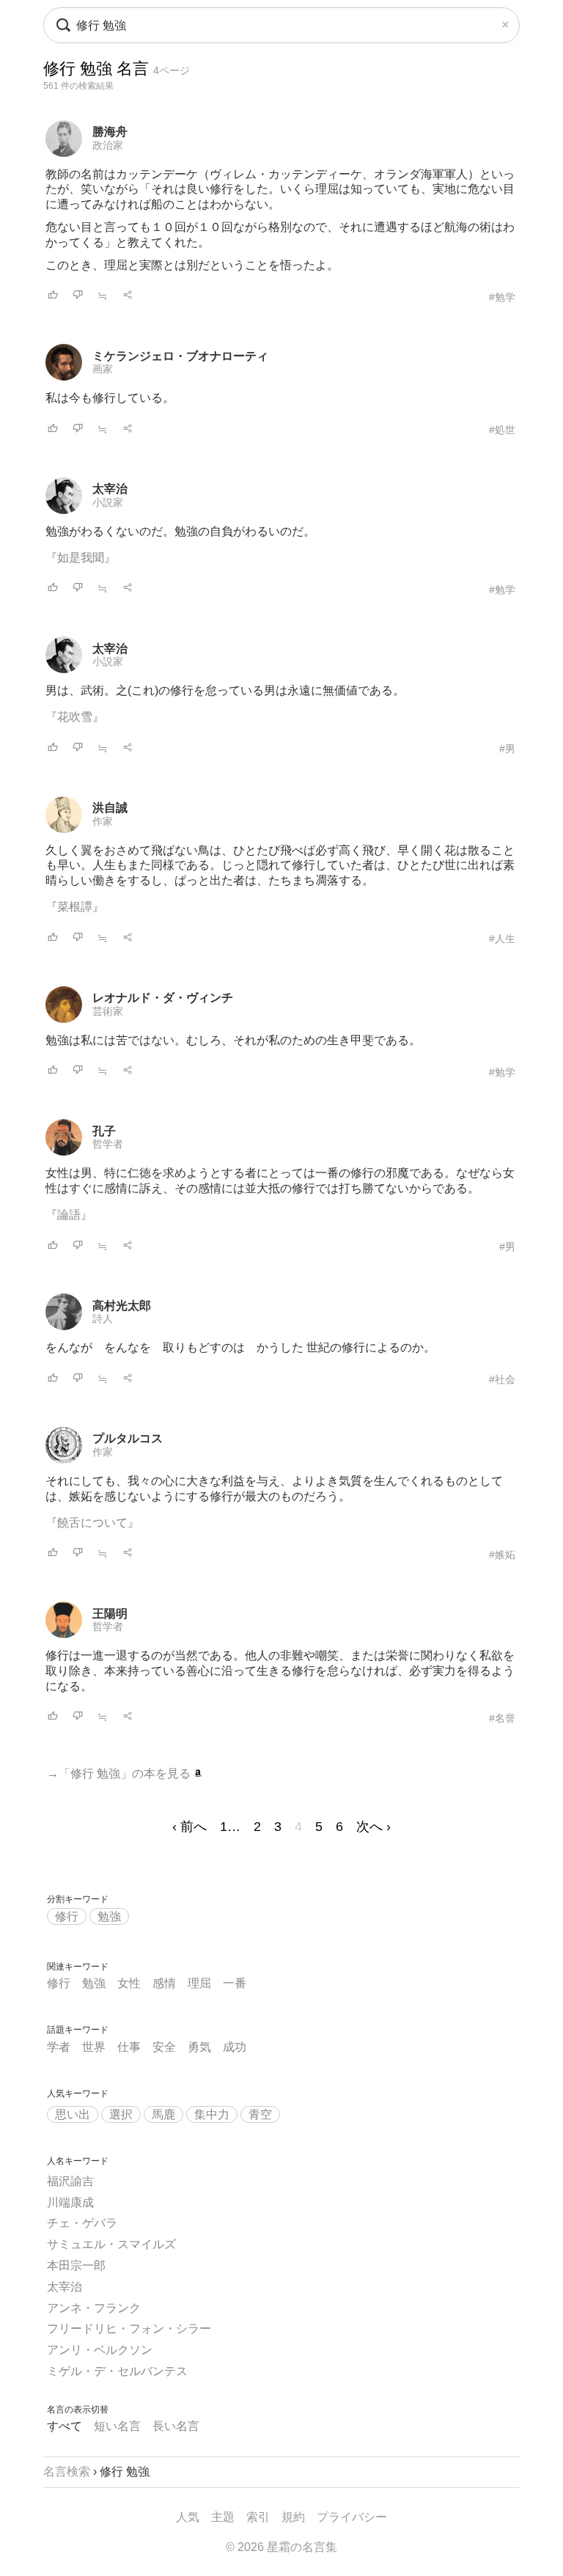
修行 (67, 1916)
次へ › (374, 1827)
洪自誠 (110, 808)
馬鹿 (163, 2114)
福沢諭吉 (70, 2181)
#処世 (502, 430)
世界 (94, 2047)
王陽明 (110, 1614)
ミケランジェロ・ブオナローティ (180, 356)
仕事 (129, 2047)
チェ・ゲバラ (82, 2223)
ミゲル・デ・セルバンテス (117, 2371)
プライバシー (352, 2517)
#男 (507, 749)
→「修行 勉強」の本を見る (120, 1773)
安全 (164, 2047)
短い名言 (117, 2426)
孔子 (104, 1131)
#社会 (502, 1379)
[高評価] (53, 296)
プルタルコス (128, 1438)
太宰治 (110, 489)
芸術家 (108, 1011)
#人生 (502, 939)
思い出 (73, 2114)
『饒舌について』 (92, 1523)
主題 (223, 2517)
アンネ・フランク (94, 2308)
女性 (129, 1983)
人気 (188, 2517)
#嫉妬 (502, 1555)
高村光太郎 (122, 1306)
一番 (235, 1983)
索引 (258, 2517)
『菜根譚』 (75, 907)
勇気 (199, 2047)
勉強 (109, 1916)
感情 (164, 1983)
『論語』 (69, 1215)
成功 (235, 2047)
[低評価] (78, 296)
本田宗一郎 (76, 2265)
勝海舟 (110, 132)
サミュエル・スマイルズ (111, 2244)
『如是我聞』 (81, 558)
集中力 (212, 2114)
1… (230, 1827)
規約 (293, 2517)
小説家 (108, 502)
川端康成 (70, 2202)
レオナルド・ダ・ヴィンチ (163, 998)
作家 (103, 821)
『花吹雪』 (75, 717)
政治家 (108, 145)
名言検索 (67, 2472)
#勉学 (502, 297)
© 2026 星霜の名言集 (281, 2547)
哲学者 (108, 1144)
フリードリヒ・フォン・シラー (129, 2329)
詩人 (103, 1318)
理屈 (199, 1983)
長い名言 (176, 2426)
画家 (103, 369)
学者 (59, 2047)
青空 (260, 2114)
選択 (121, 2114)
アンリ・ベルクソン (100, 2350)
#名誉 (502, 1718)
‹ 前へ (189, 1827)
